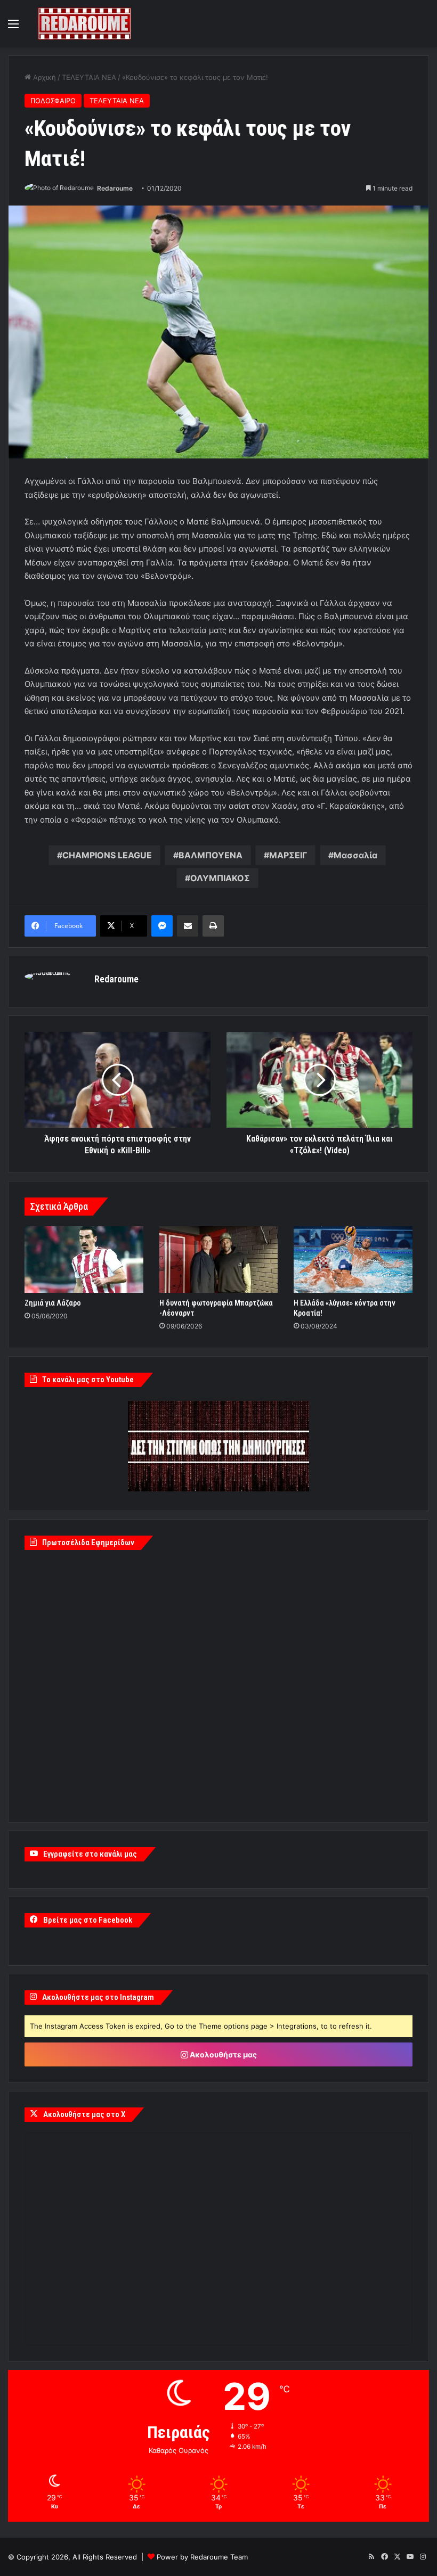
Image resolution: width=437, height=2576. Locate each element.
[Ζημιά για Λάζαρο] (84, 1260)
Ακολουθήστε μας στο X (84, 2114)
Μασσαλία (355, 855)
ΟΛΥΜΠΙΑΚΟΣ (220, 878)
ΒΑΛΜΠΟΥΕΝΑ (211, 855)
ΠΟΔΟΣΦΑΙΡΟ (53, 101)
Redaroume (115, 188)
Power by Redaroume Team (202, 2557)
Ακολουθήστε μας (222, 2054)
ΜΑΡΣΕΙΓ (288, 855)
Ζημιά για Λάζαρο (53, 1303)
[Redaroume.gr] (84, 24)
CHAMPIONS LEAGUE (107, 855)
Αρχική (43, 77)
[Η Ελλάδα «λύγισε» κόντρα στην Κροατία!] (353, 1260)
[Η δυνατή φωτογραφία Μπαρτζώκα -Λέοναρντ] (219, 1260)
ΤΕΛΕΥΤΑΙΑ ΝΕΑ (89, 77)
